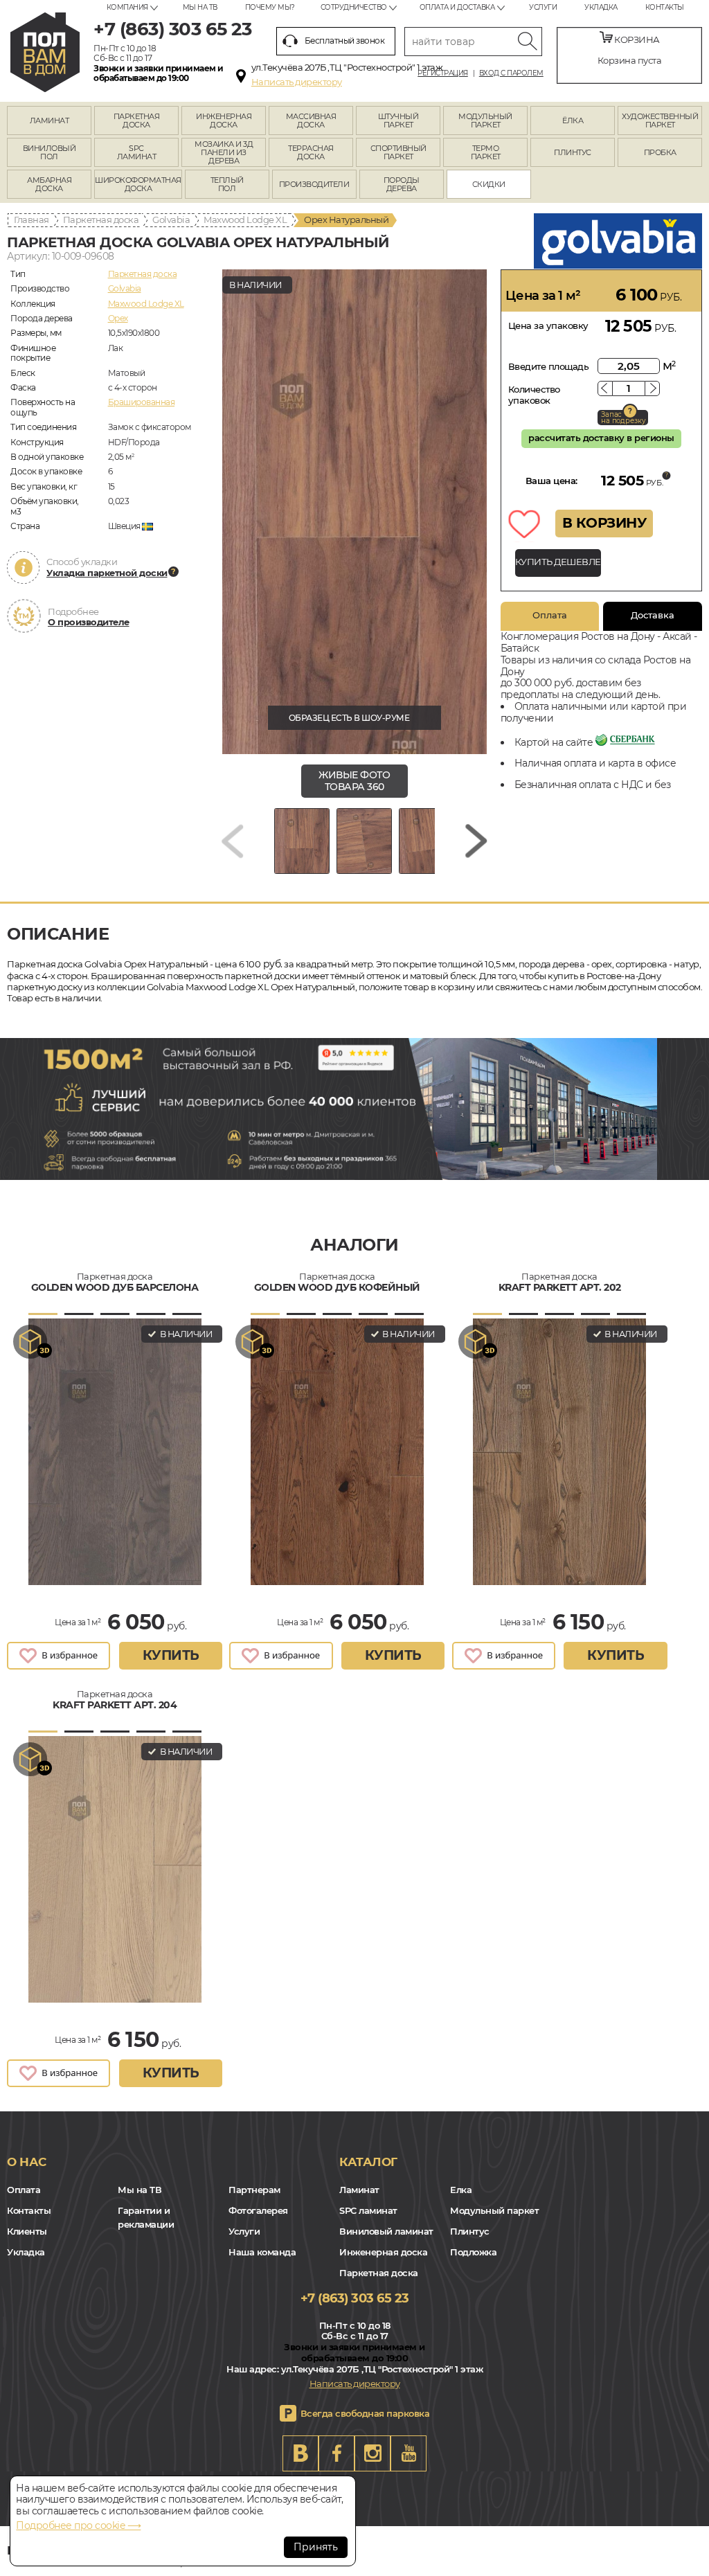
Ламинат (359, 2190)
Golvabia (171, 220)
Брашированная (142, 402)
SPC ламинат (368, 2210)
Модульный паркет (494, 2210)
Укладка (601, 7)
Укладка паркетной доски (107, 573)
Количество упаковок (534, 395)
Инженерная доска (383, 2252)
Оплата (550, 615)
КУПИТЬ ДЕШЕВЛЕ (558, 562)
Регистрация (443, 73)
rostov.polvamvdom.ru (45, 52)
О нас (27, 2162)
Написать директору (297, 82)
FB (336, 2453)
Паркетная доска (101, 220)
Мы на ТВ (200, 7)
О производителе (89, 622)
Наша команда (262, 2252)
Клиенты (27, 2231)
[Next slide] (476, 841)
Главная (32, 220)
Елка (461, 2190)
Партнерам (254, 2190)
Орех (118, 318)
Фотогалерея (258, 2210)
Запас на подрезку (623, 418)
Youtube (409, 2453)
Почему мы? (270, 7)
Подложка (473, 2252)
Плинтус (470, 2231)
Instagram (373, 2453)
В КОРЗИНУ (604, 523)
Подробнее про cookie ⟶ (78, 2525)
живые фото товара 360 (354, 781)
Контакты (665, 7)
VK (300, 2453)
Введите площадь (549, 366)
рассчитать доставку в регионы (601, 438)
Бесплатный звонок (345, 41)
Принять (316, 2547)
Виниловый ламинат (386, 2231)
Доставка (653, 615)
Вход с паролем (511, 73)
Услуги (543, 7)
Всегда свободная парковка (365, 2413)
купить (171, 1655)
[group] (354, 512)
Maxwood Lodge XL (245, 220)
